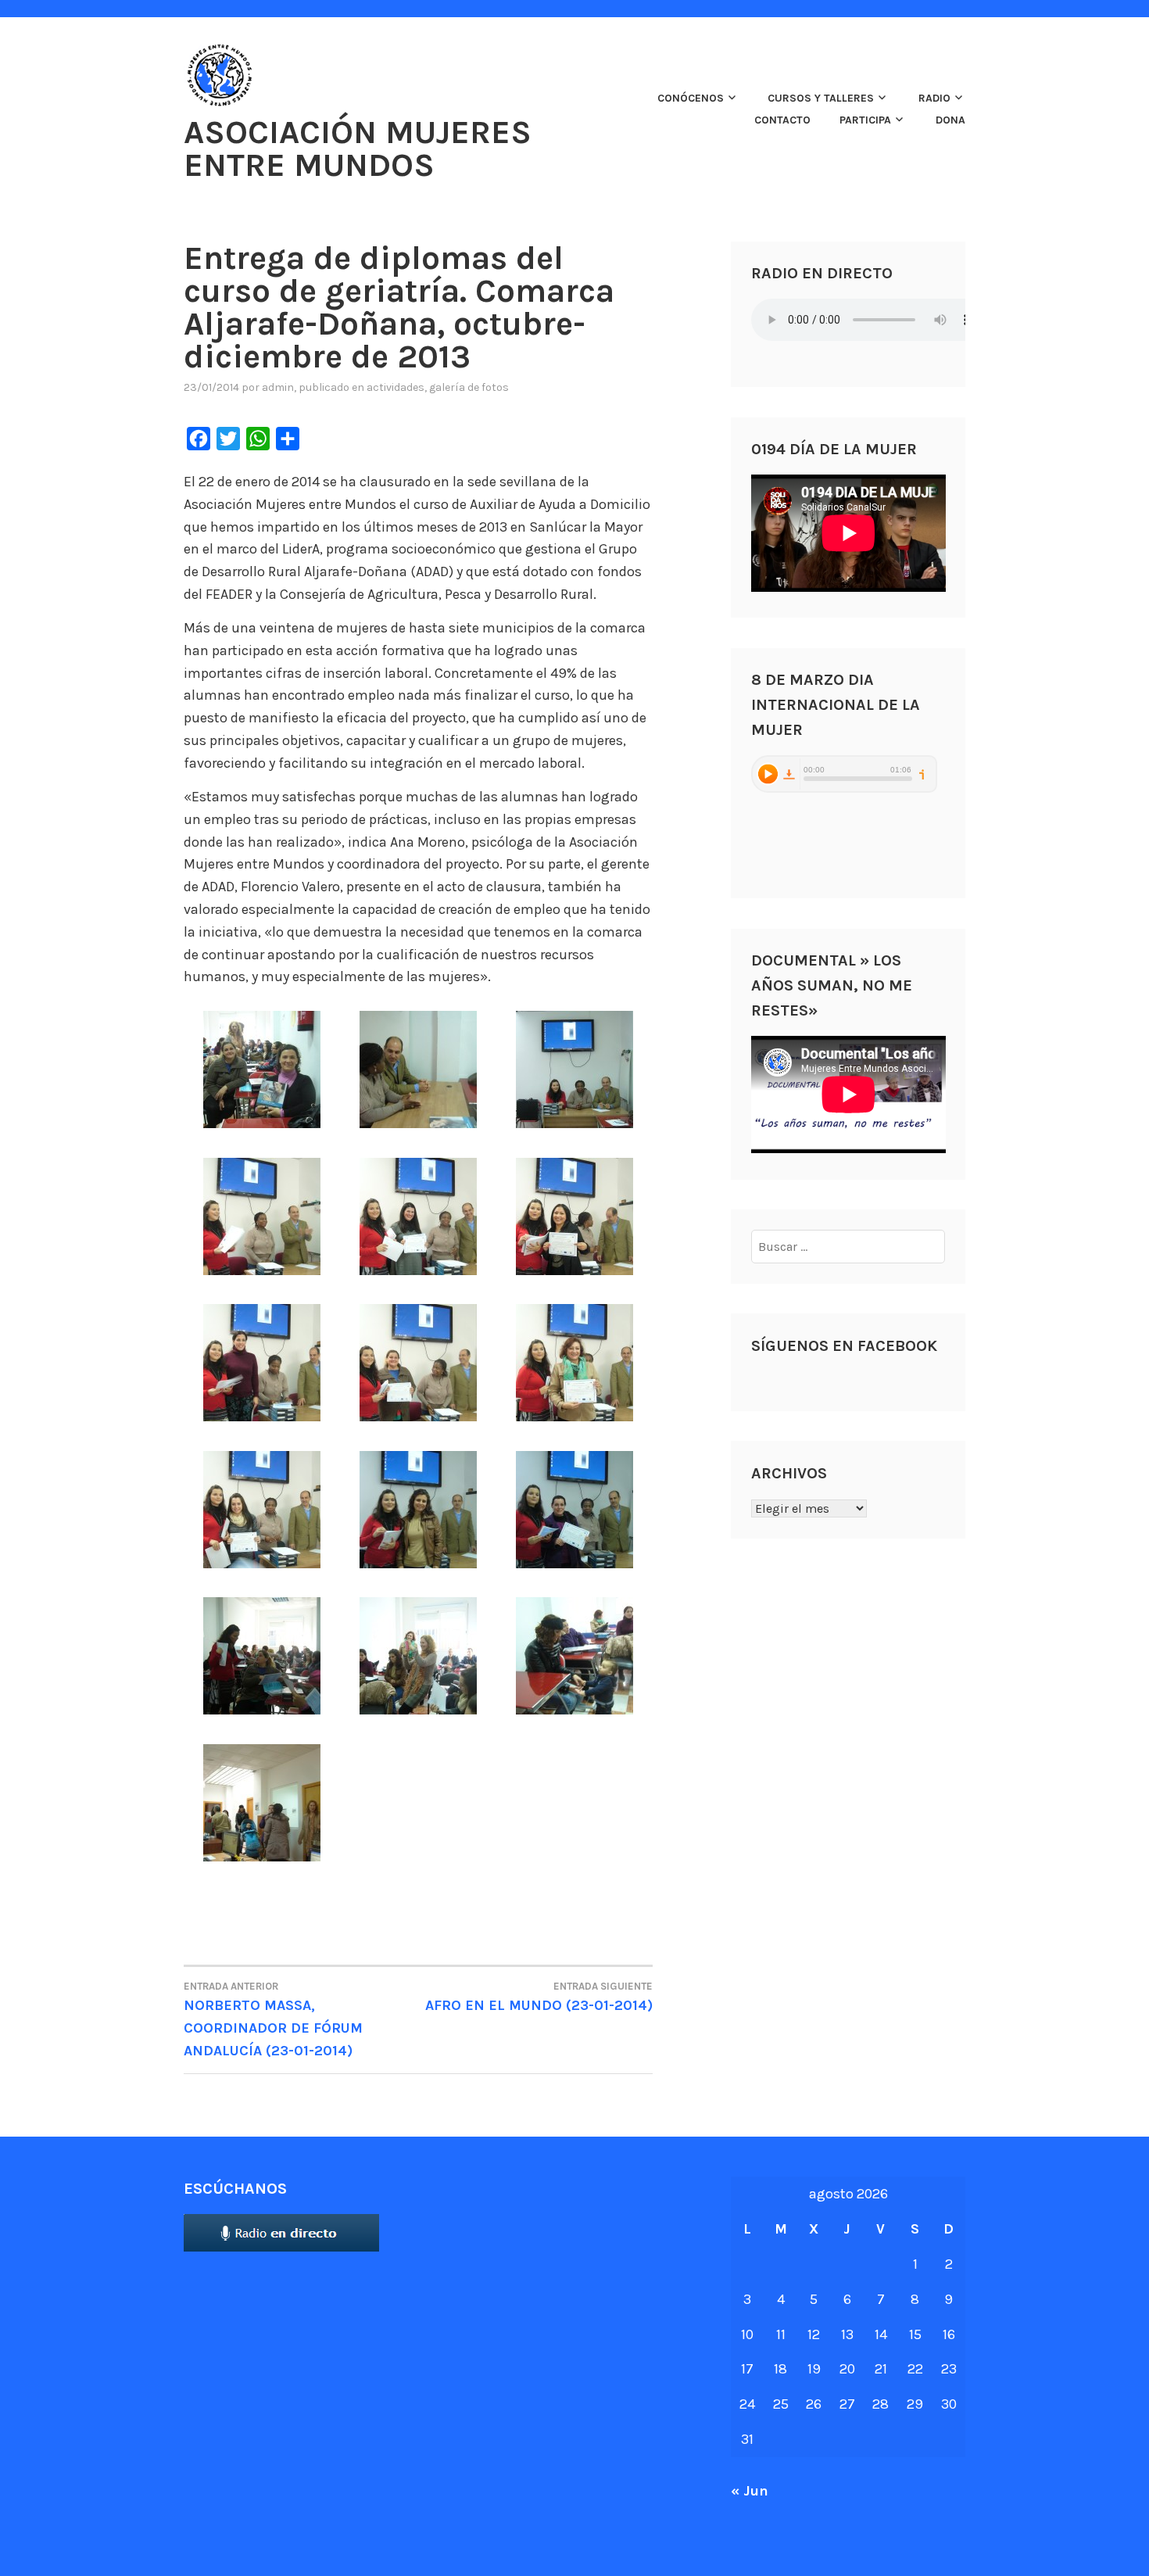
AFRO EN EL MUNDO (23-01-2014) (539, 1997)
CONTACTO (782, 120)
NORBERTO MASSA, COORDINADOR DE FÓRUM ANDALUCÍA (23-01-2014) (273, 2020)
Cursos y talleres (821, 98)
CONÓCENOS (691, 98)
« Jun (750, 2491)
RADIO (934, 98)
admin (278, 387)
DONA (950, 120)
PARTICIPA (865, 120)
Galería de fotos (469, 387)
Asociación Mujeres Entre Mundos (358, 149)
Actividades (396, 387)
